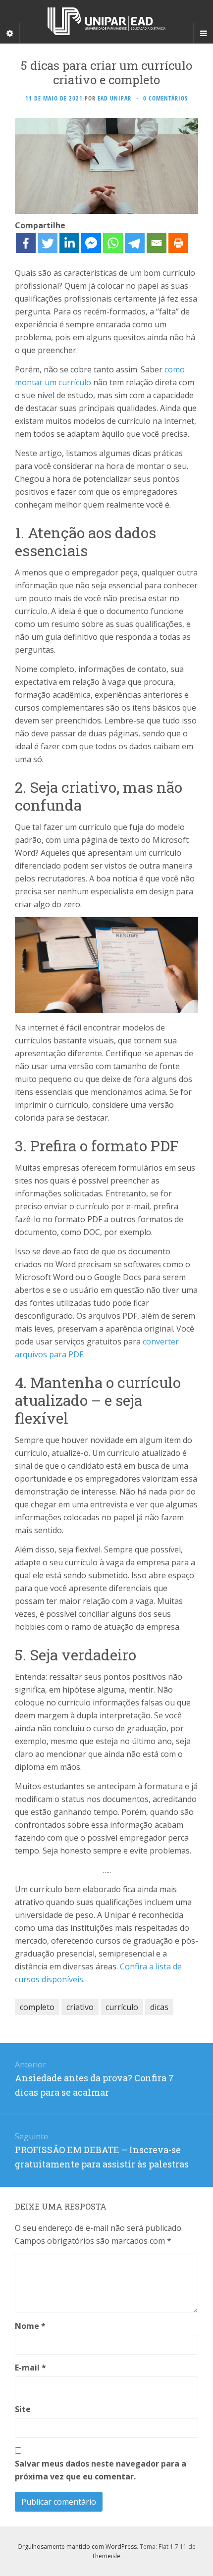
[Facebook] (26, 243)
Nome (30, 2326)
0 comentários (165, 98)
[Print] (178, 243)
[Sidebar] (10, 33)
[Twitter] (48, 243)
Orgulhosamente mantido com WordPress (77, 2547)
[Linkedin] (69, 243)
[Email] (157, 243)
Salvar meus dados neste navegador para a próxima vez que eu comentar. (101, 2470)
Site (23, 2409)
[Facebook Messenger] (91, 243)
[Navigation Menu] (203, 33)
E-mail (30, 2368)
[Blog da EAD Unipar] (106, 21)
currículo (122, 2007)
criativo (80, 2007)
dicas (159, 2007)
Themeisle (106, 2556)
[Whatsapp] (113, 243)
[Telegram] (135, 243)
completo (37, 2007)
